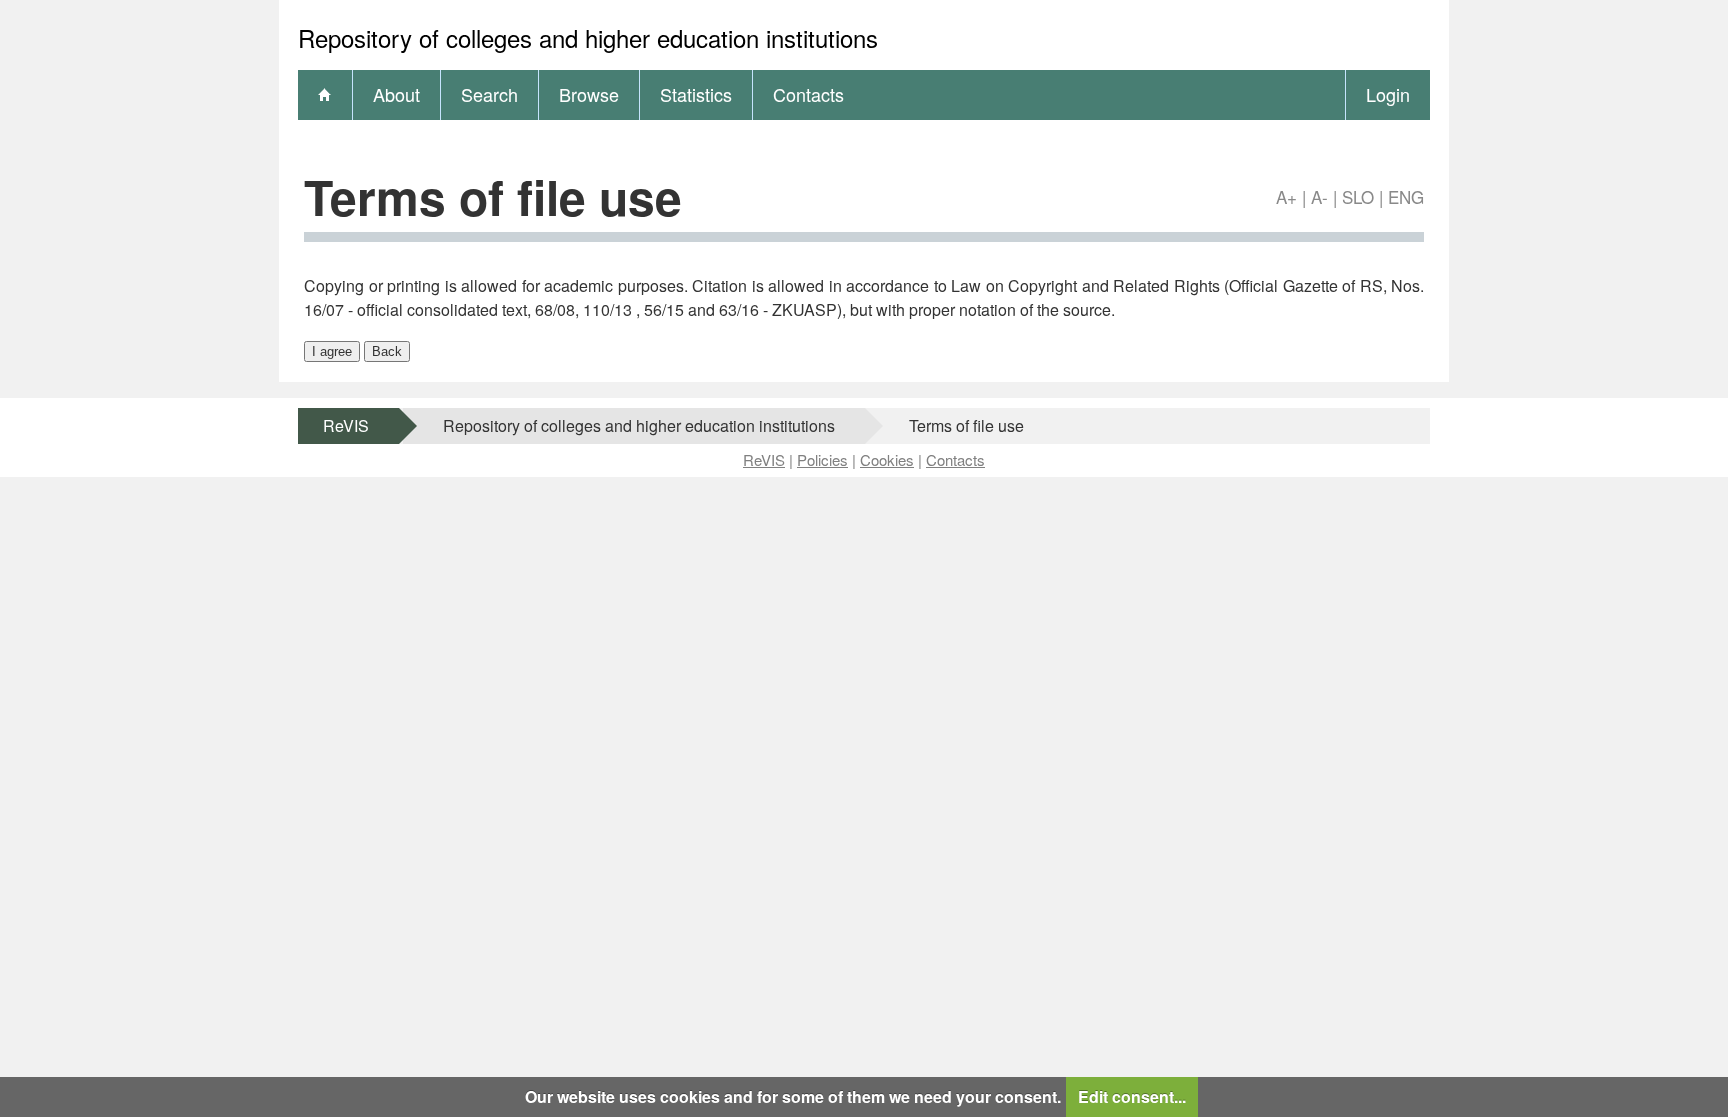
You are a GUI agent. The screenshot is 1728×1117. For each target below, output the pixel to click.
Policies (822, 459)
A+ (1286, 196)
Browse (589, 94)
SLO (1358, 196)
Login (1388, 94)
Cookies (887, 459)
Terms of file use (966, 425)
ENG (1406, 196)
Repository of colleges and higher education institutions (639, 425)
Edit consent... (1132, 1096)
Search (489, 94)
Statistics (696, 94)
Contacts (808, 94)
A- (1319, 196)
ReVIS (346, 425)
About (396, 94)
